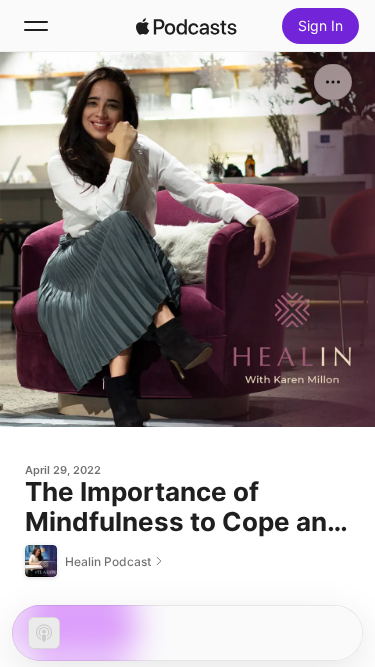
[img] (187, 26)
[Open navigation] (36, 26)
